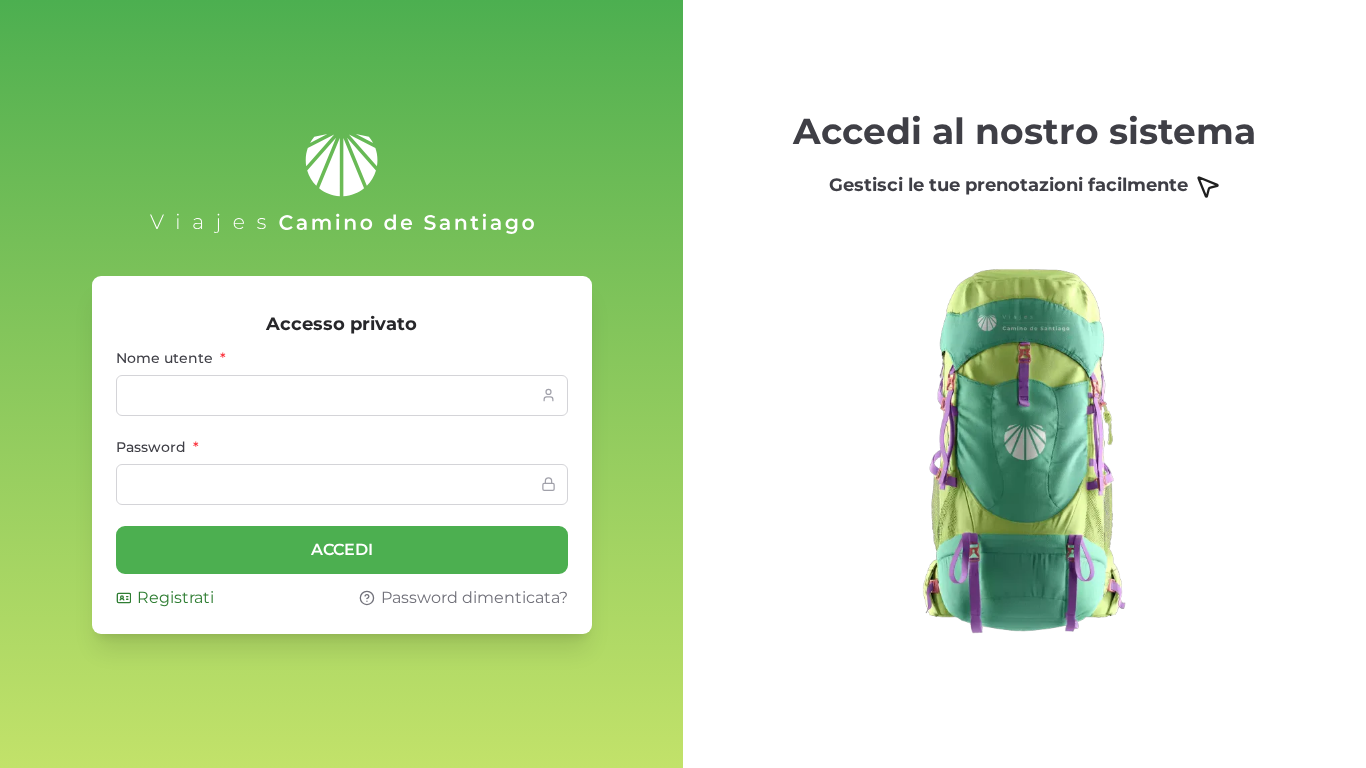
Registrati (175, 597)
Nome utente (171, 358)
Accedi (342, 549)
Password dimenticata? (474, 597)
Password (157, 447)
